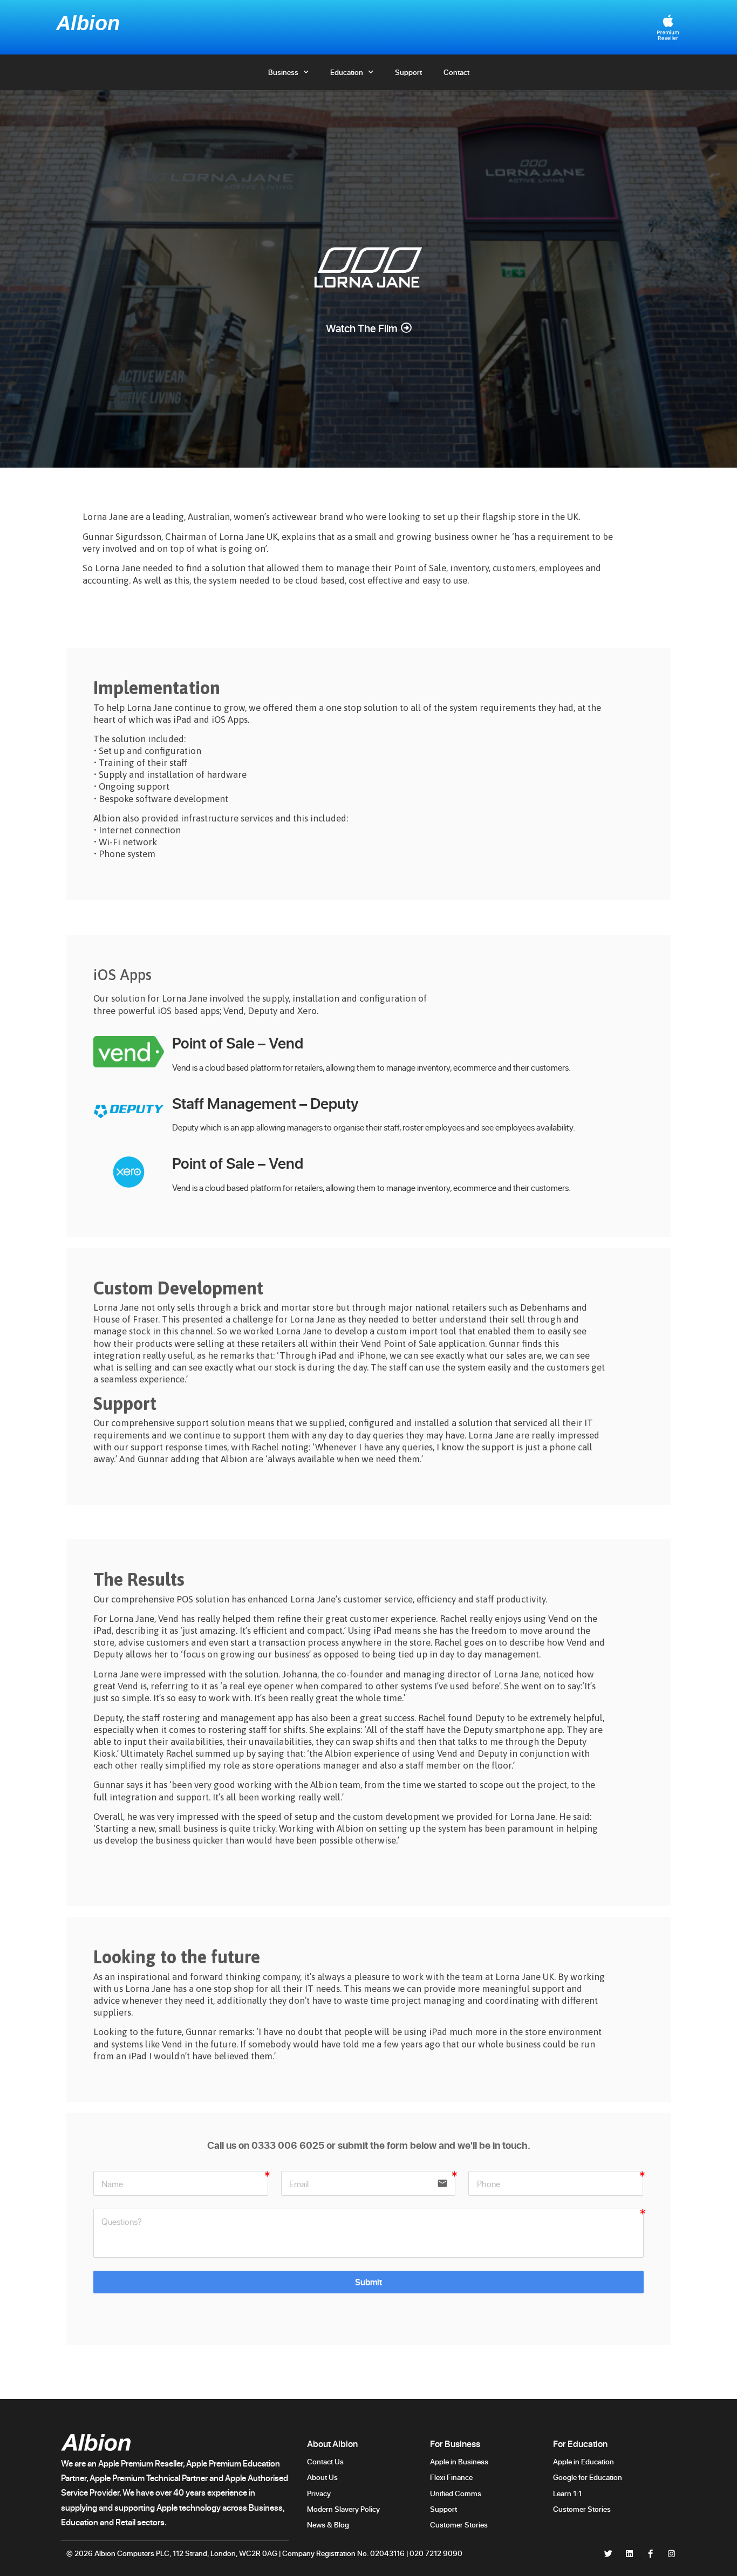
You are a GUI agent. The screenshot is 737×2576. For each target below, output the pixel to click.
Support (408, 72)
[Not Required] (368, 2233)
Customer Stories (460, 2524)
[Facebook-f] (650, 2554)
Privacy (319, 2493)
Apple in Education (584, 2461)
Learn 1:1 (567, 2493)
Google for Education (588, 2477)
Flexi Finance (451, 2477)
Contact (456, 72)
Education (347, 72)
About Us (322, 2477)
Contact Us (325, 2461)
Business (283, 72)
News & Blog (328, 2524)
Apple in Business (459, 2461)
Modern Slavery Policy (343, 2509)
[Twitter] (608, 2554)
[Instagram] (671, 2554)
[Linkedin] (629, 2554)
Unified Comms (456, 2493)
